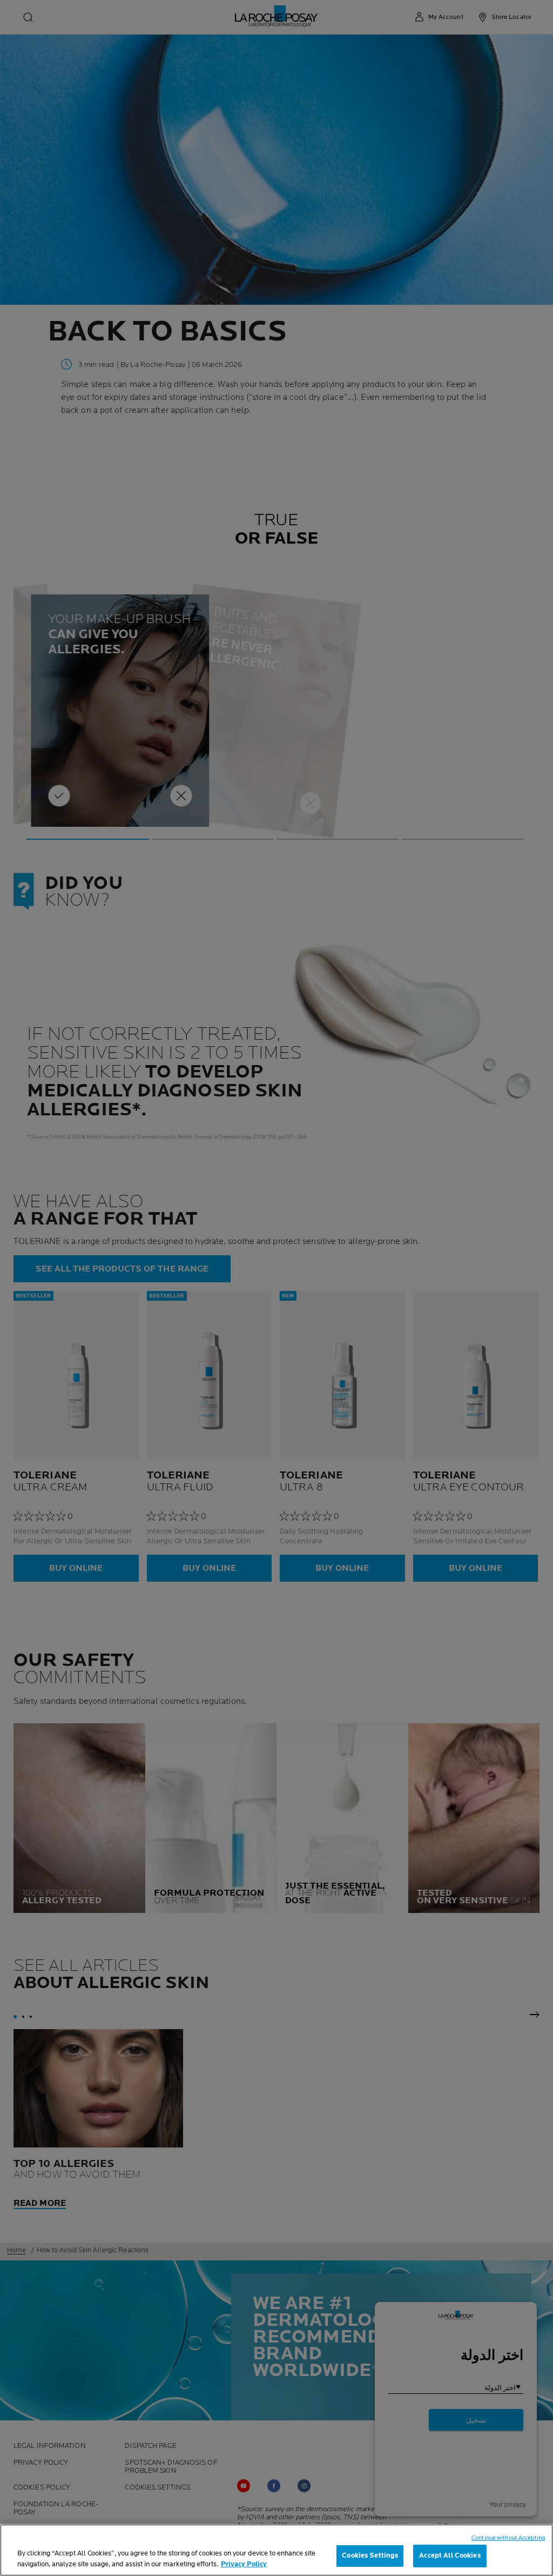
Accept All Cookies (450, 2555)
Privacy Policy (244, 2564)
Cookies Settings (370, 2555)
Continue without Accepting (508, 2538)
